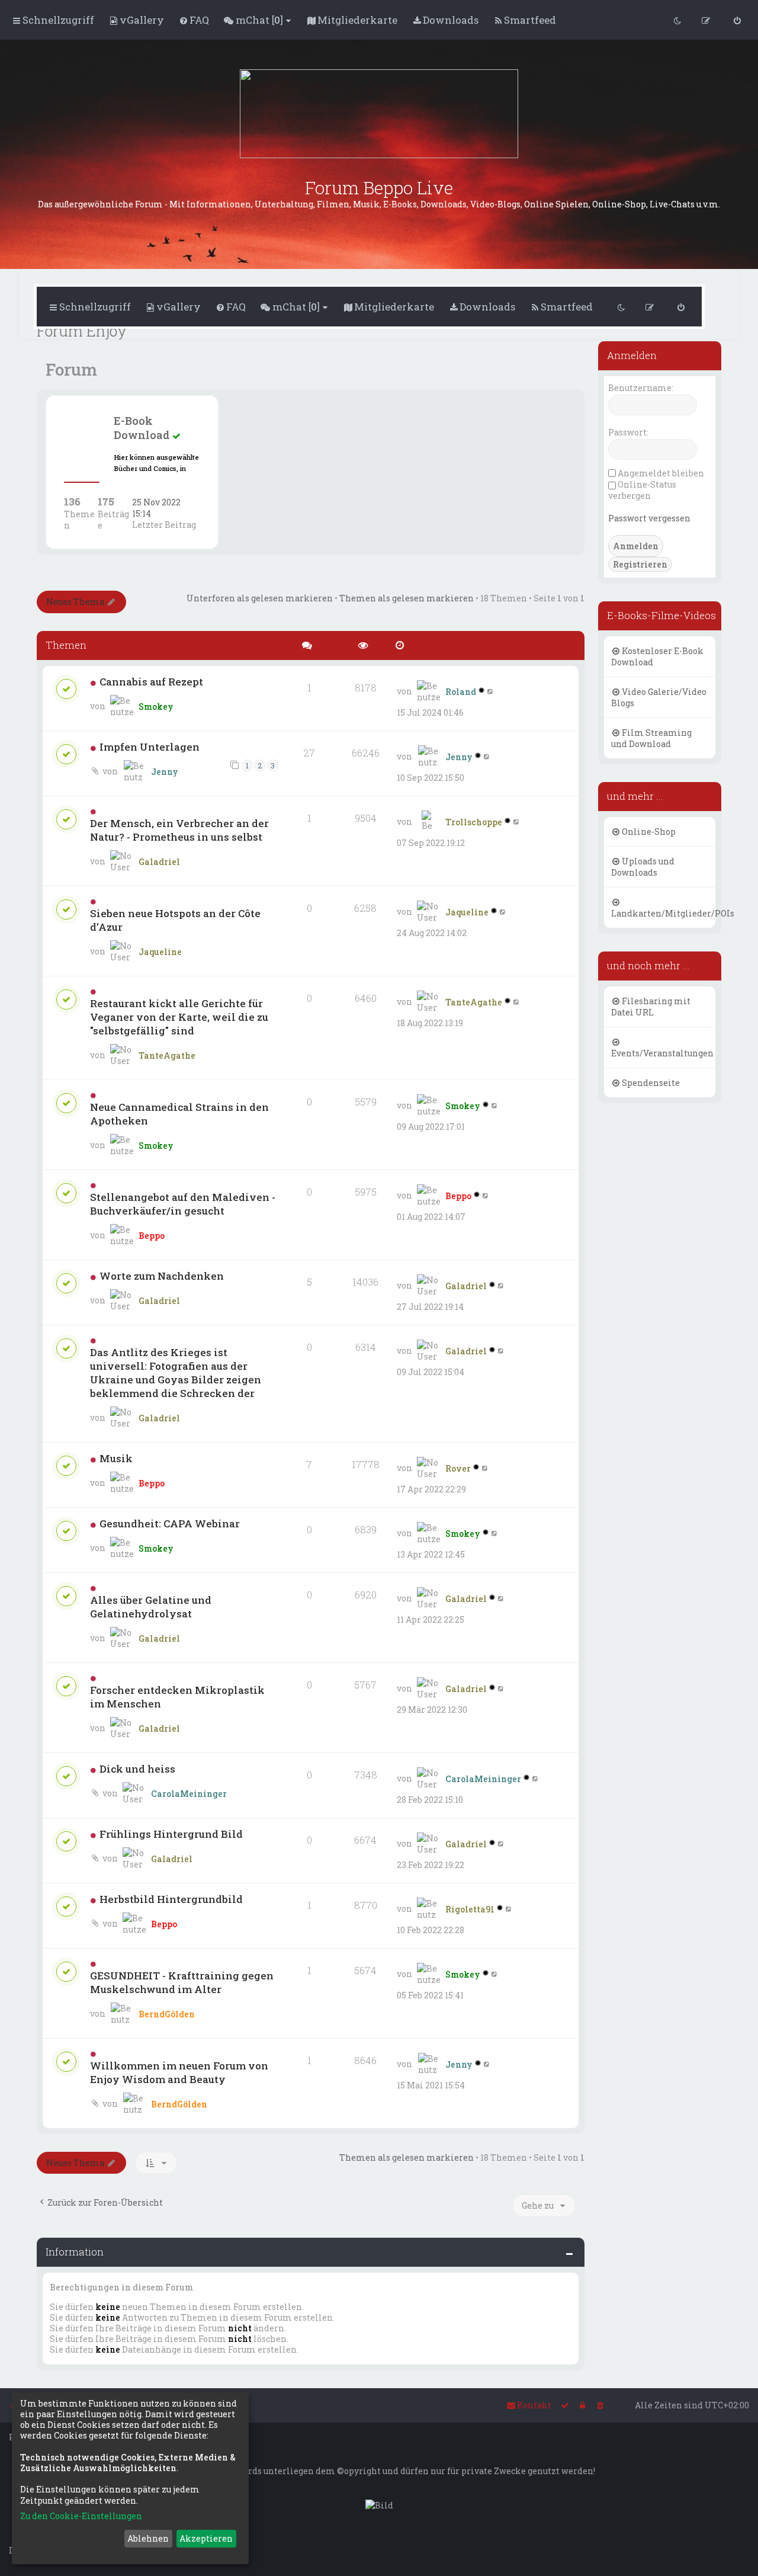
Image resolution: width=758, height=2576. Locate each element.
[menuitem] (136, 20)
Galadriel (159, 862)
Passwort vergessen (649, 518)
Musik (116, 1458)
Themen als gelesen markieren (407, 598)
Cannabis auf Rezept (151, 682)
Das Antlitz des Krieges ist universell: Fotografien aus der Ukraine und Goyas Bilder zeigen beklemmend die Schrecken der (176, 1373)
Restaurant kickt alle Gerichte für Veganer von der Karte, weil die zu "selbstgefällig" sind (179, 1017)
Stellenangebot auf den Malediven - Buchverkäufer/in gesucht (183, 1204)
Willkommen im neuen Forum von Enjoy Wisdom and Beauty (179, 2072)
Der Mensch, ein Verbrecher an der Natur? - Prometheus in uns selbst (179, 830)
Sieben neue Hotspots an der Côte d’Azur (175, 920)
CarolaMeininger (189, 1794)
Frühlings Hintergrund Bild (171, 1834)
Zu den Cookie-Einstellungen (81, 2516)
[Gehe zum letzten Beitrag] (491, 691)
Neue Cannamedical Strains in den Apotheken (179, 1114)
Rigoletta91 (470, 1909)
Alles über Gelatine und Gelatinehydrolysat (151, 1607)
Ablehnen (148, 2538)
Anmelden (632, 355)
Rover (458, 1468)
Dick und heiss (137, 1769)
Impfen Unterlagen (150, 747)
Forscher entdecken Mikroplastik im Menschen (177, 1697)
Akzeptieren (206, 2538)
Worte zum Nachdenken (162, 1276)
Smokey (156, 707)
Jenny (165, 772)
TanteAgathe (167, 1055)
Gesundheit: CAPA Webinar (170, 1524)
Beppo (152, 1236)
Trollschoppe (474, 822)
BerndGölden (167, 2014)
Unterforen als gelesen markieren (260, 598)
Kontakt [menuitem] (534, 2405)
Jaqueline (160, 952)
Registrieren (640, 564)
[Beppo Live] (379, 114)
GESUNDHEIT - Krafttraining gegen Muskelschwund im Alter (182, 1982)
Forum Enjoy (82, 331)
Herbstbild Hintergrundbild (171, 1899)
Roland (461, 692)
